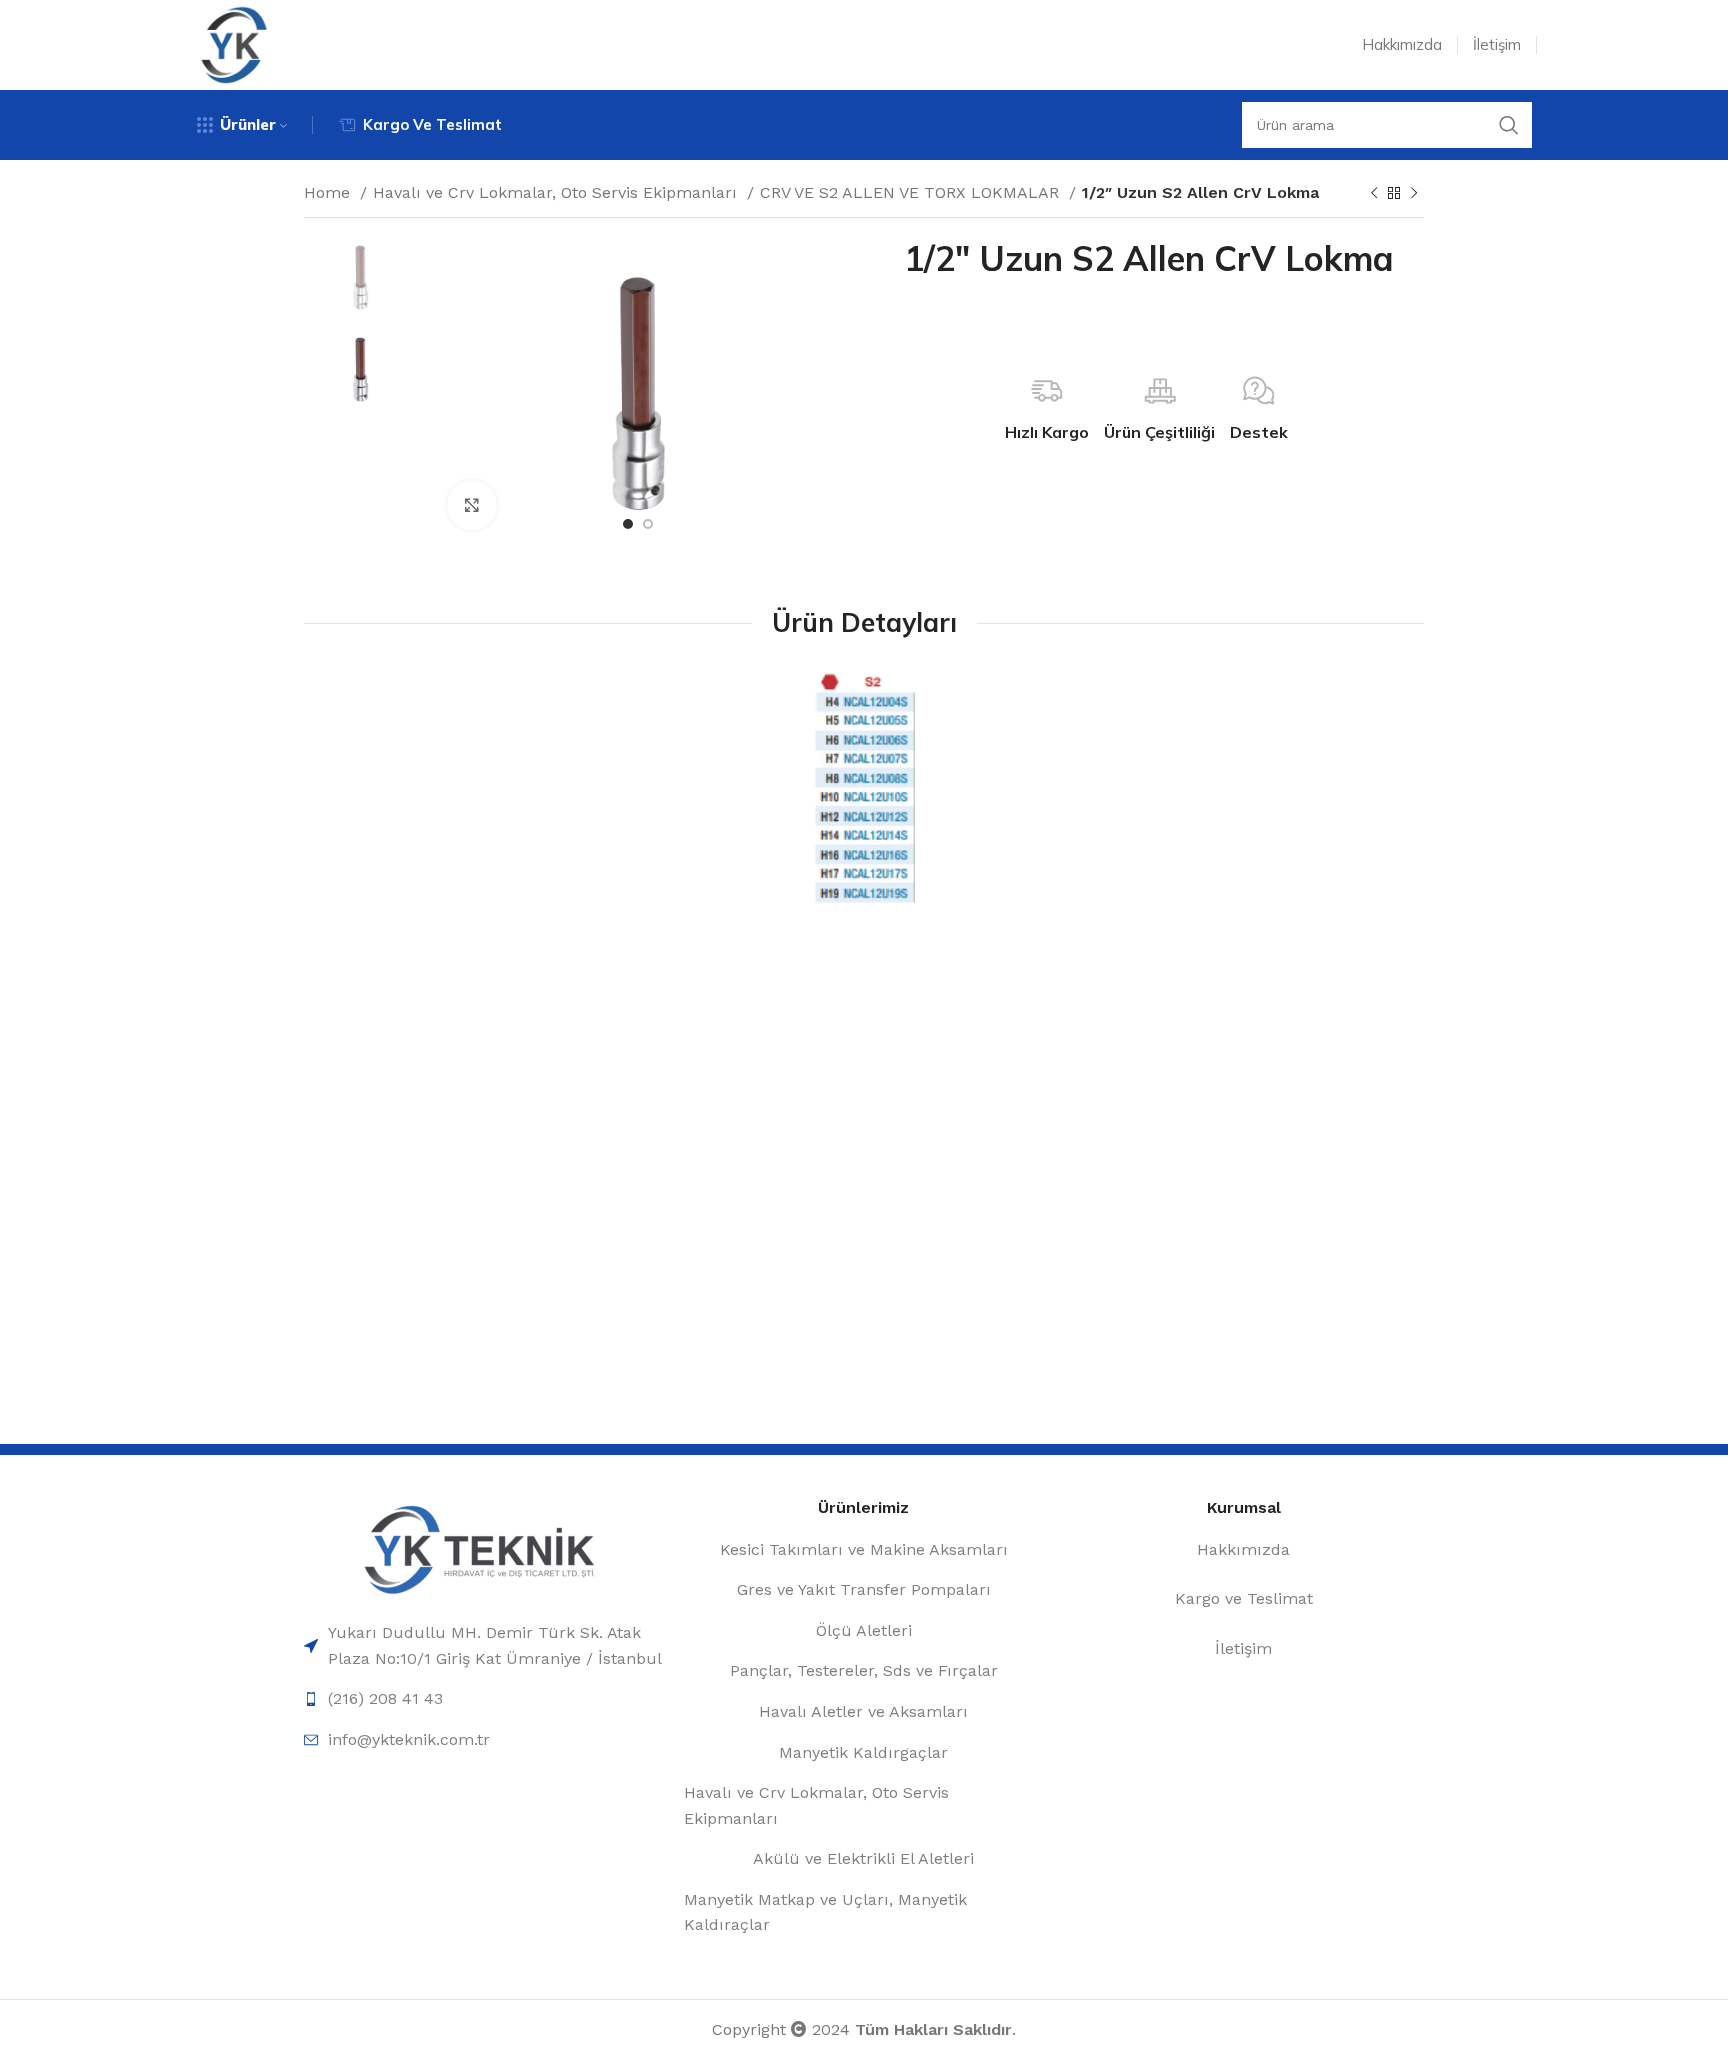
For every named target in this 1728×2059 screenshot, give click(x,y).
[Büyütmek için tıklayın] (472, 505)
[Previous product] (1374, 194)
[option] (360, 277)
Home (329, 192)
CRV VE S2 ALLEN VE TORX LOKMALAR (912, 192)
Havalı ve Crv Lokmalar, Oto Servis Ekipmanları (557, 192)
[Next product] (1414, 194)
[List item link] (484, 1645)
